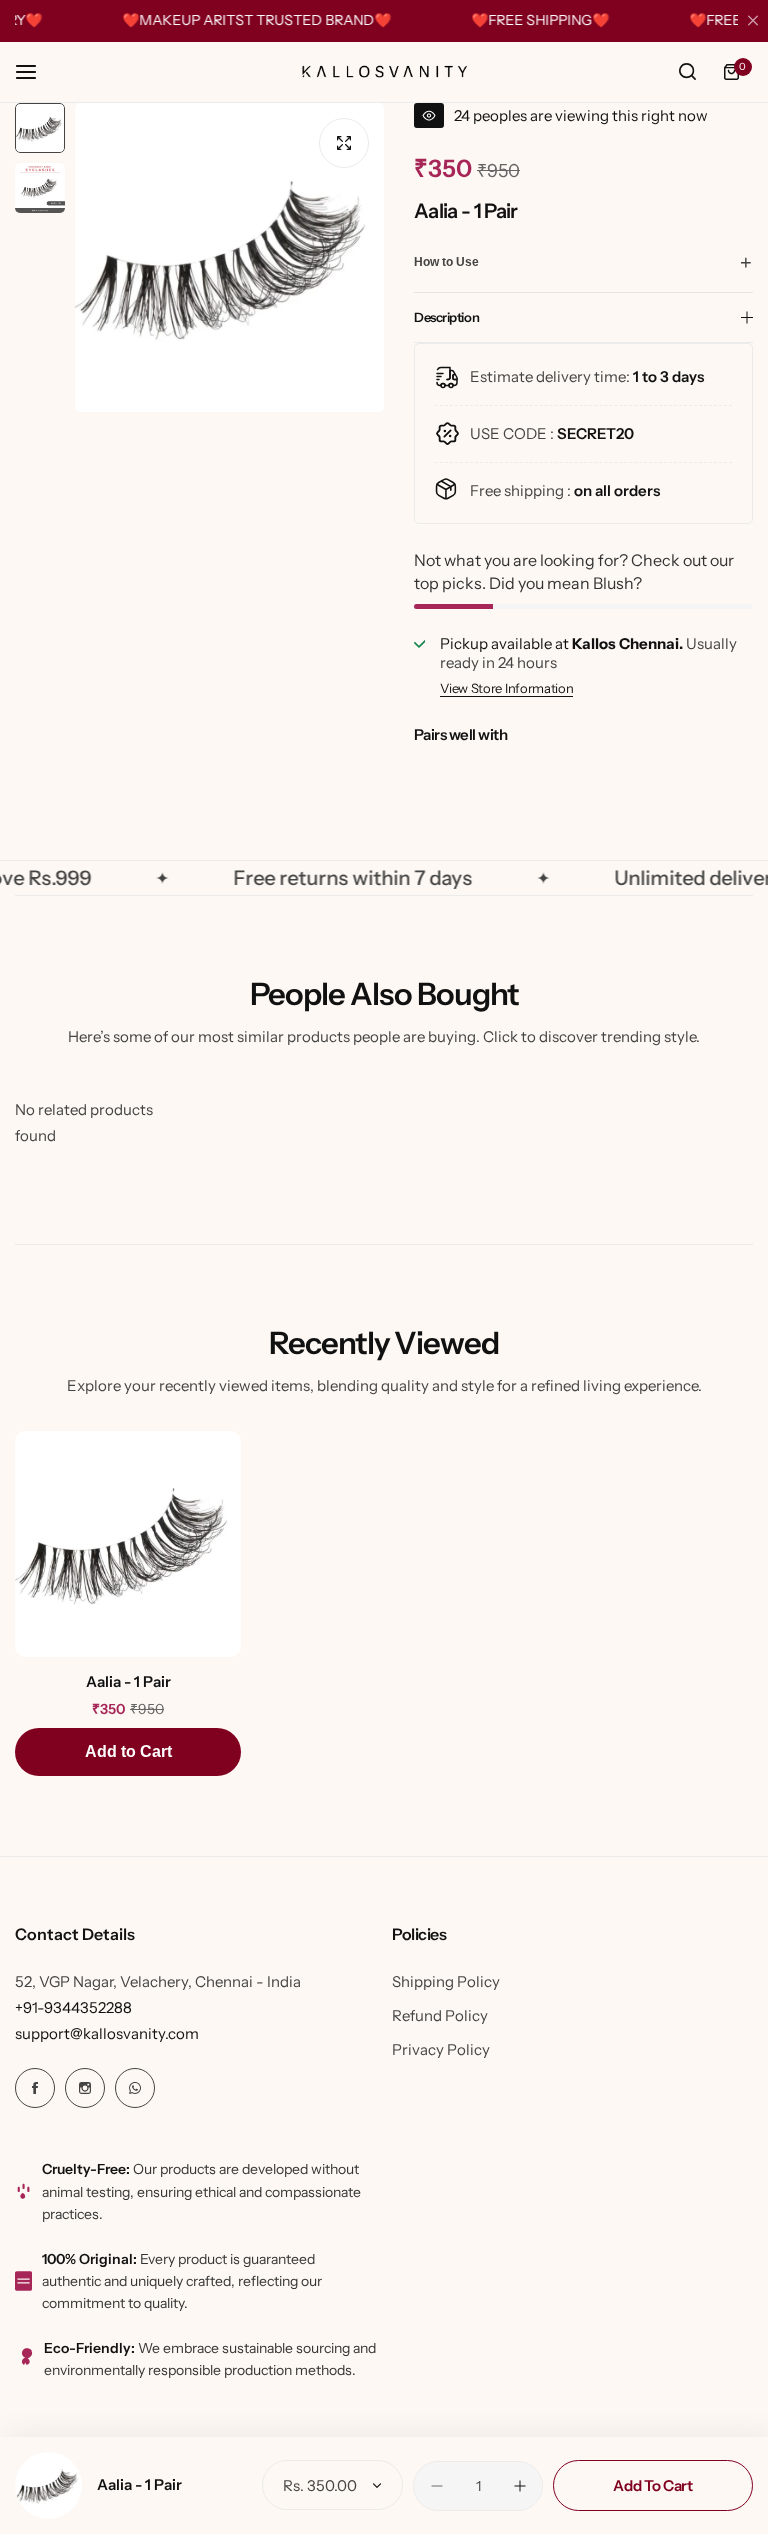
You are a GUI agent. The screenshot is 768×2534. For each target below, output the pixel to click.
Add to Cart (128, 1751)
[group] (229, 257)
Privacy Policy (441, 2049)
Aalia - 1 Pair (139, 2484)
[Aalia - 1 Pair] (48, 2485)
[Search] (687, 72)
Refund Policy (440, 2015)
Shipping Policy (446, 1981)
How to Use (446, 262)
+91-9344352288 (73, 2007)
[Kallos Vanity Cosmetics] (384, 72)
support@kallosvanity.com (107, 2033)
